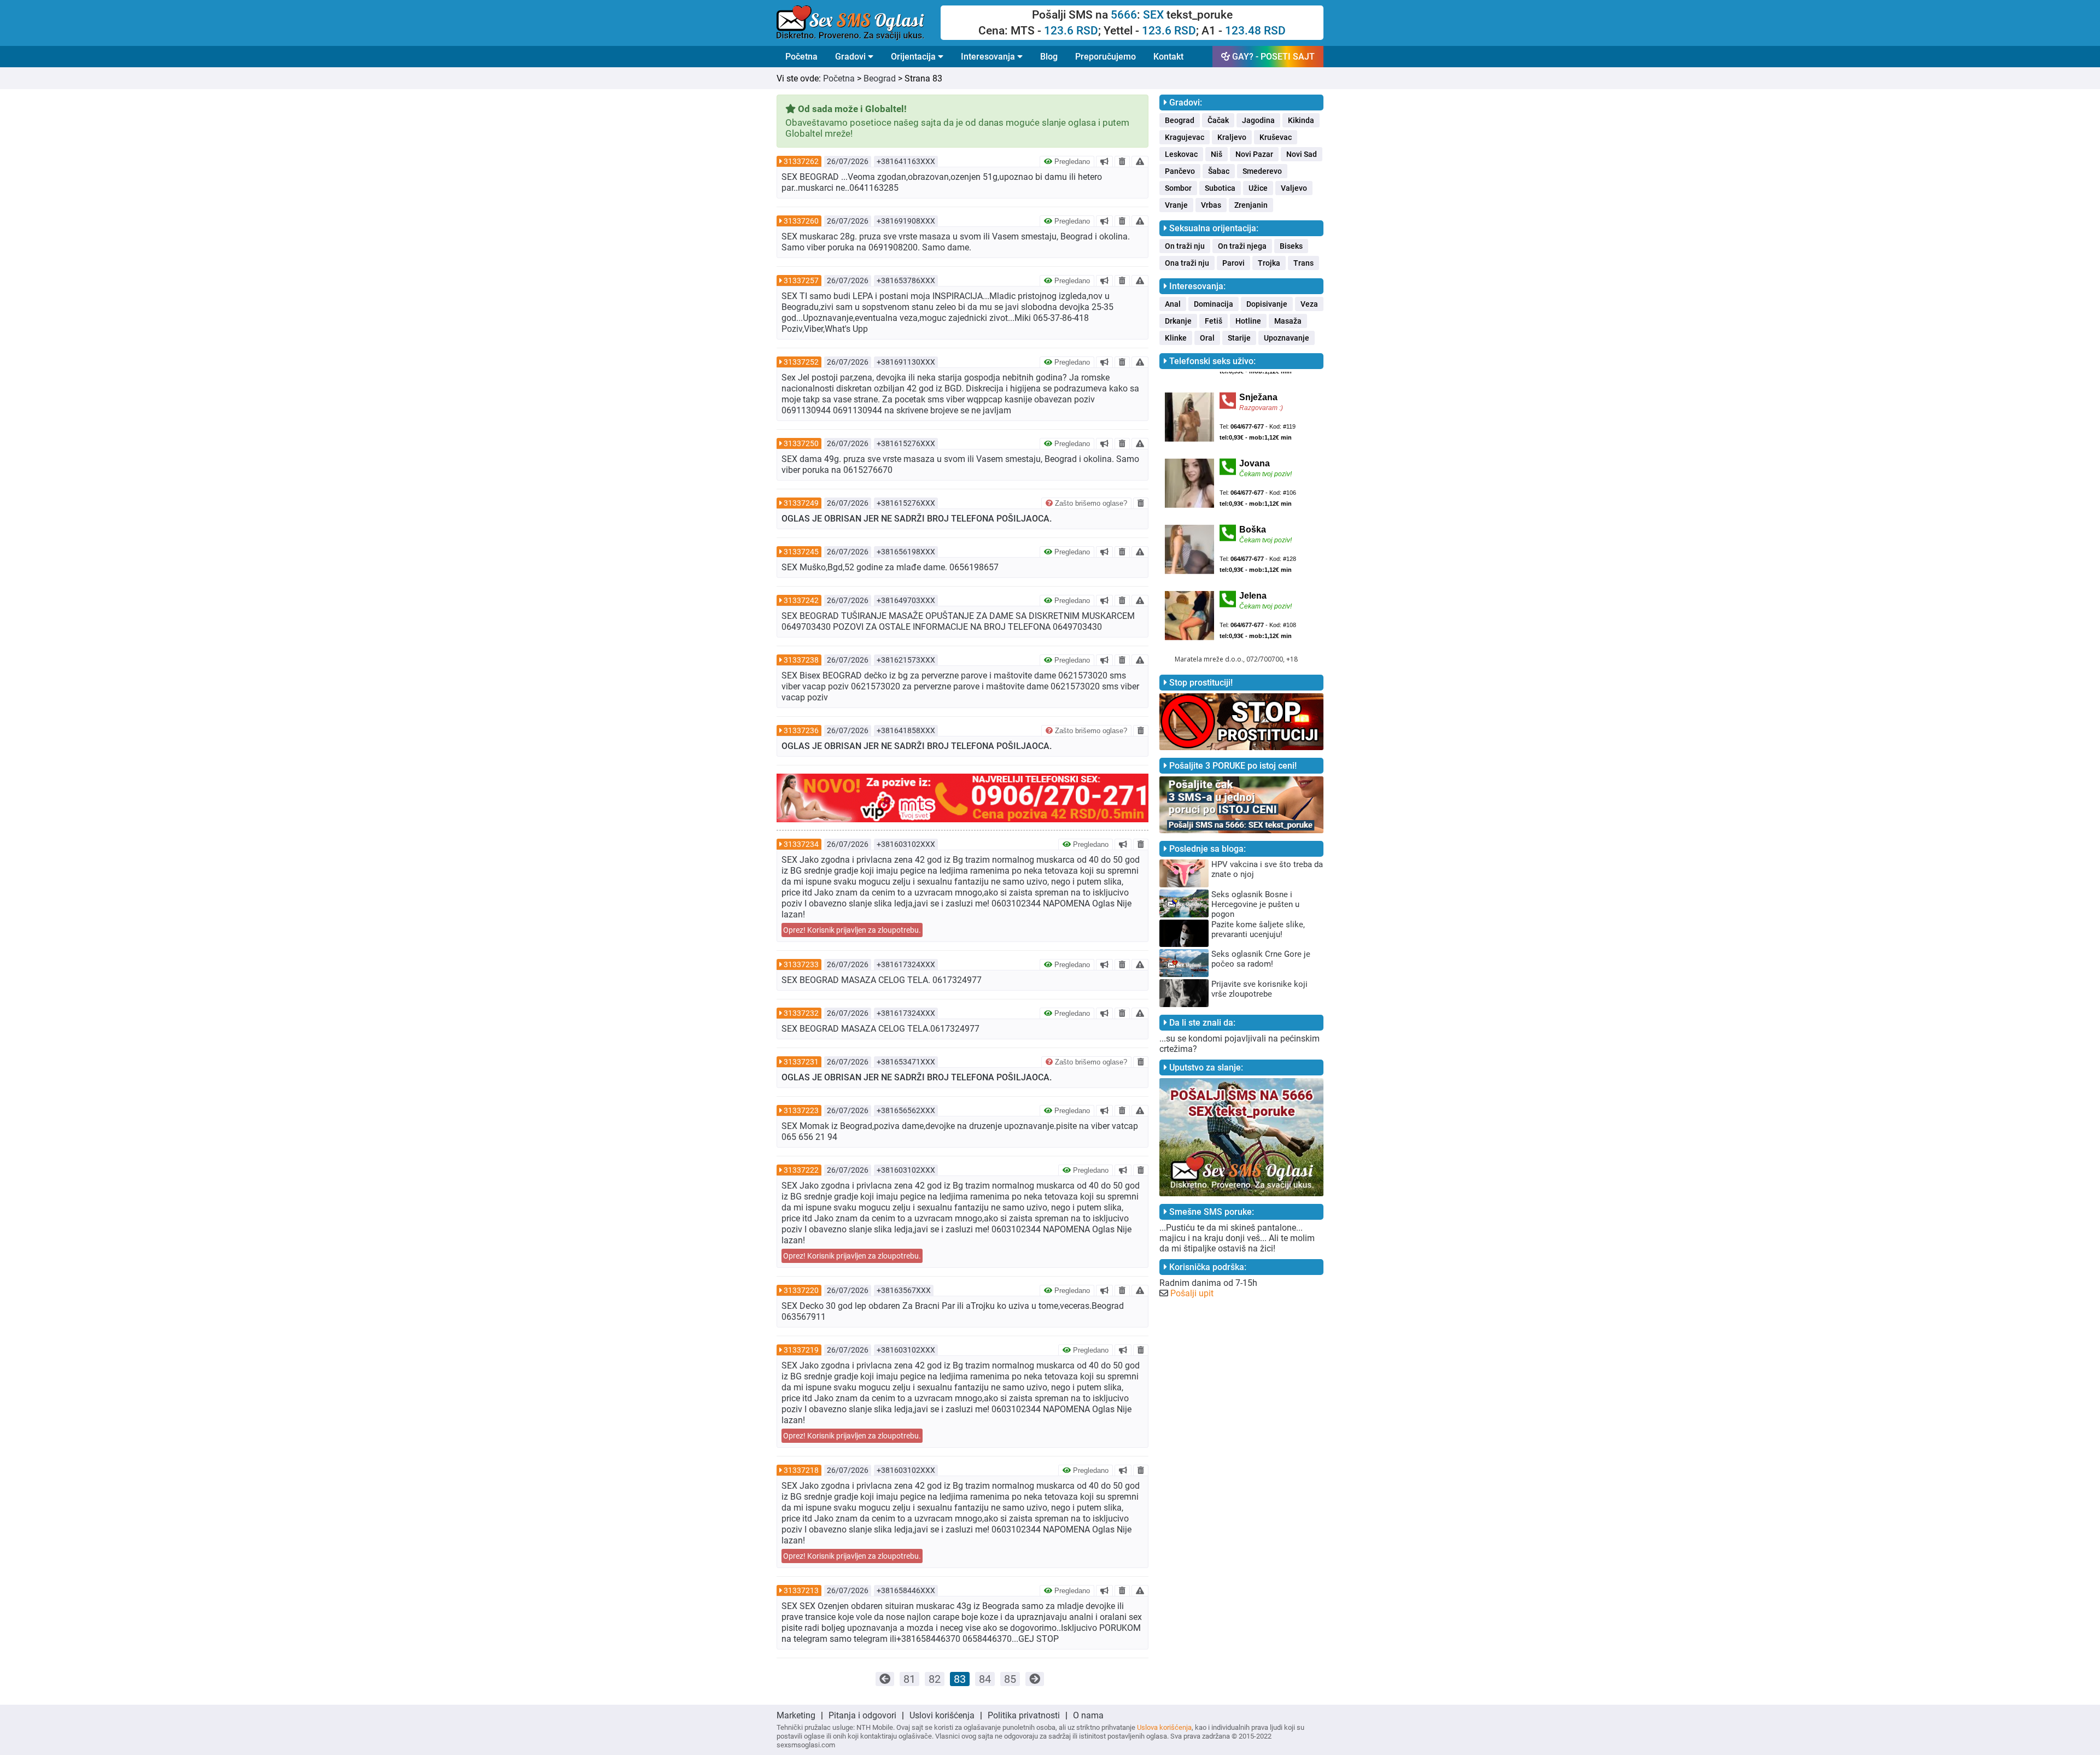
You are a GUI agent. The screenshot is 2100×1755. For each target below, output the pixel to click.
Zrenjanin (1251, 205)
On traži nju (1185, 246)
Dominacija (1214, 304)
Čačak (1218, 120)
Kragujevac (1185, 137)
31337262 (801, 161)
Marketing (796, 1715)
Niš (1217, 154)
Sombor (1178, 188)
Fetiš (1214, 321)
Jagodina (1258, 120)
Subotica (1220, 188)
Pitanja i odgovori (862, 1715)
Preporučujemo (1106, 57)
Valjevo (1294, 188)
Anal (1173, 304)
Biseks (1291, 246)
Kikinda (1301, 120)
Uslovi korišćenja (942, 1715)
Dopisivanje (1267, 304)
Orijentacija (914, 57)
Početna (801, 57)
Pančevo (1180, 171)
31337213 (801, 1590)
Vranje (1176, 205)
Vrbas (1211, 205)
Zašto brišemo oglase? (1090, 503)
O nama (1088, 1715)
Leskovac (1181, 154)
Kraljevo (1232, 137)
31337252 (801, 362)
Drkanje (1178, 321)
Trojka (1269, 263)
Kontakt (1168, 57)
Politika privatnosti (1024, 1715)
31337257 (801, 280)
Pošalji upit (1192, 1293)
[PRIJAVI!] (1140, 161)
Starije (1239, 338)
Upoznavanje (1287, 338)
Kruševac (1276, 137)
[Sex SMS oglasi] (859, 23)
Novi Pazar (1254, 154)
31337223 (801, 1110)
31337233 (801, 964)
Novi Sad (1302, 154)
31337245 (801, 552)
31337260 (801, 221)
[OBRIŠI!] (1122, 161)
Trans (1303, 263)
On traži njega (1242, 246)
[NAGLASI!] (1104, 161)
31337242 (801, 600)
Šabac (1219, 171)
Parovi (1233, 263)
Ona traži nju (1187, 263)
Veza (1309, 304)
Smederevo (1262, 171)
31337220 (801, 1290)
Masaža (1288, 321)
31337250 (801, 443)
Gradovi (851, 57)
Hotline (1248, 321)
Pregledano (1071, 162)
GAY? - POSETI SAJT (1272, 57)
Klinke (1176, 338)
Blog (1049, 57)
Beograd (880, 78)
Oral (1207, 338)
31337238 (801, 660)
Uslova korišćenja (1164, 1727)
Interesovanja (989, 57)
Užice (1258, 188)
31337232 (801, 1013)
